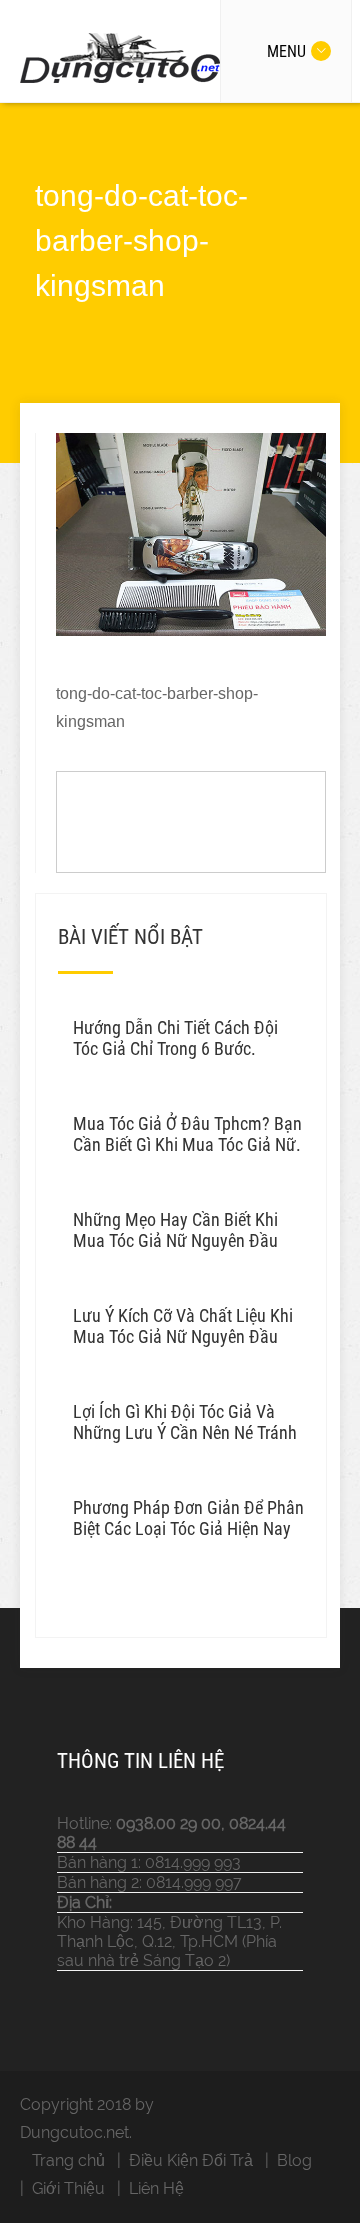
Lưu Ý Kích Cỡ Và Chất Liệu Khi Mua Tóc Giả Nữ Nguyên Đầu (183, 1326)
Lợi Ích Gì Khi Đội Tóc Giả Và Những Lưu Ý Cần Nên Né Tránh (185, 1422)
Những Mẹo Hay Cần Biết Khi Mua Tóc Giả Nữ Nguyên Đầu (175, 1230)
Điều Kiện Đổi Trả (191, 2160)
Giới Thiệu (68, 2188)
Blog (294, 2160)
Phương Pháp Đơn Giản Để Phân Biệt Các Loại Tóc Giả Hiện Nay (188, 1518)
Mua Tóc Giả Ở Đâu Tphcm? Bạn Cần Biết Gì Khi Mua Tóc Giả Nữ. (187, 1134)
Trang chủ (68, 2160)
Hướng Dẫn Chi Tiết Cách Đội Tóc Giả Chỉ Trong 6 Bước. (175, 1038)
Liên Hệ (156, 2188)
